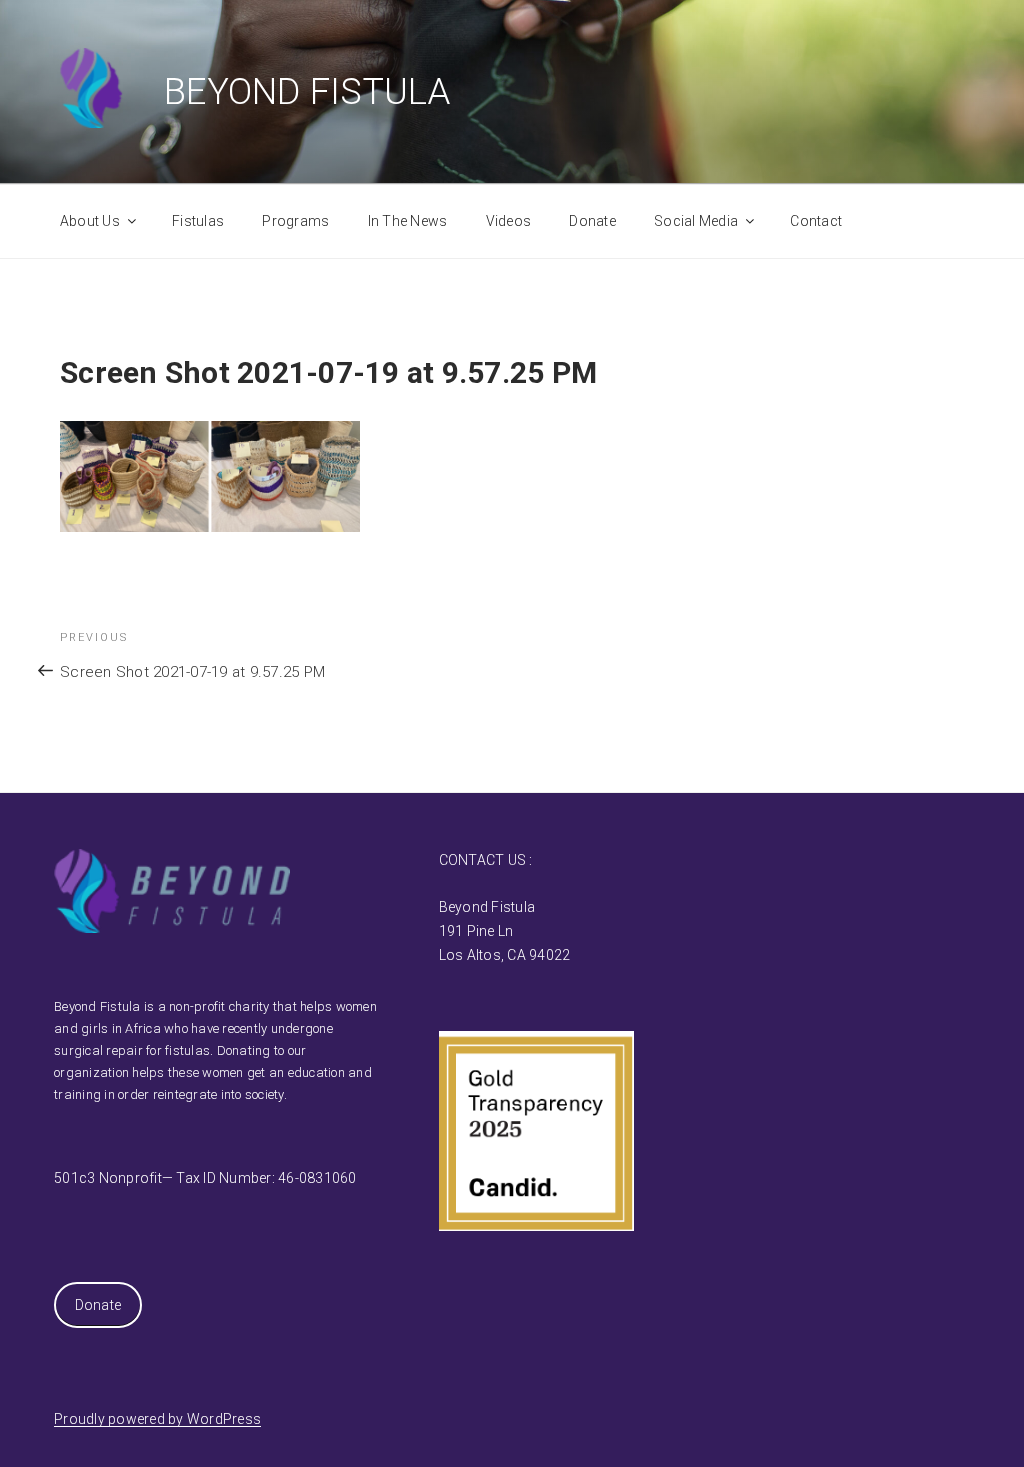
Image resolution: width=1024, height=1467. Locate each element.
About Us (90, 221)
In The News (408, 221)
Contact (816, 221)
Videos (509, 221)
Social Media (696, 221)
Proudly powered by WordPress (157, 1419)
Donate (592, 221)
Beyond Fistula (307, 92)
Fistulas (198, 221)
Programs (295, 221)
